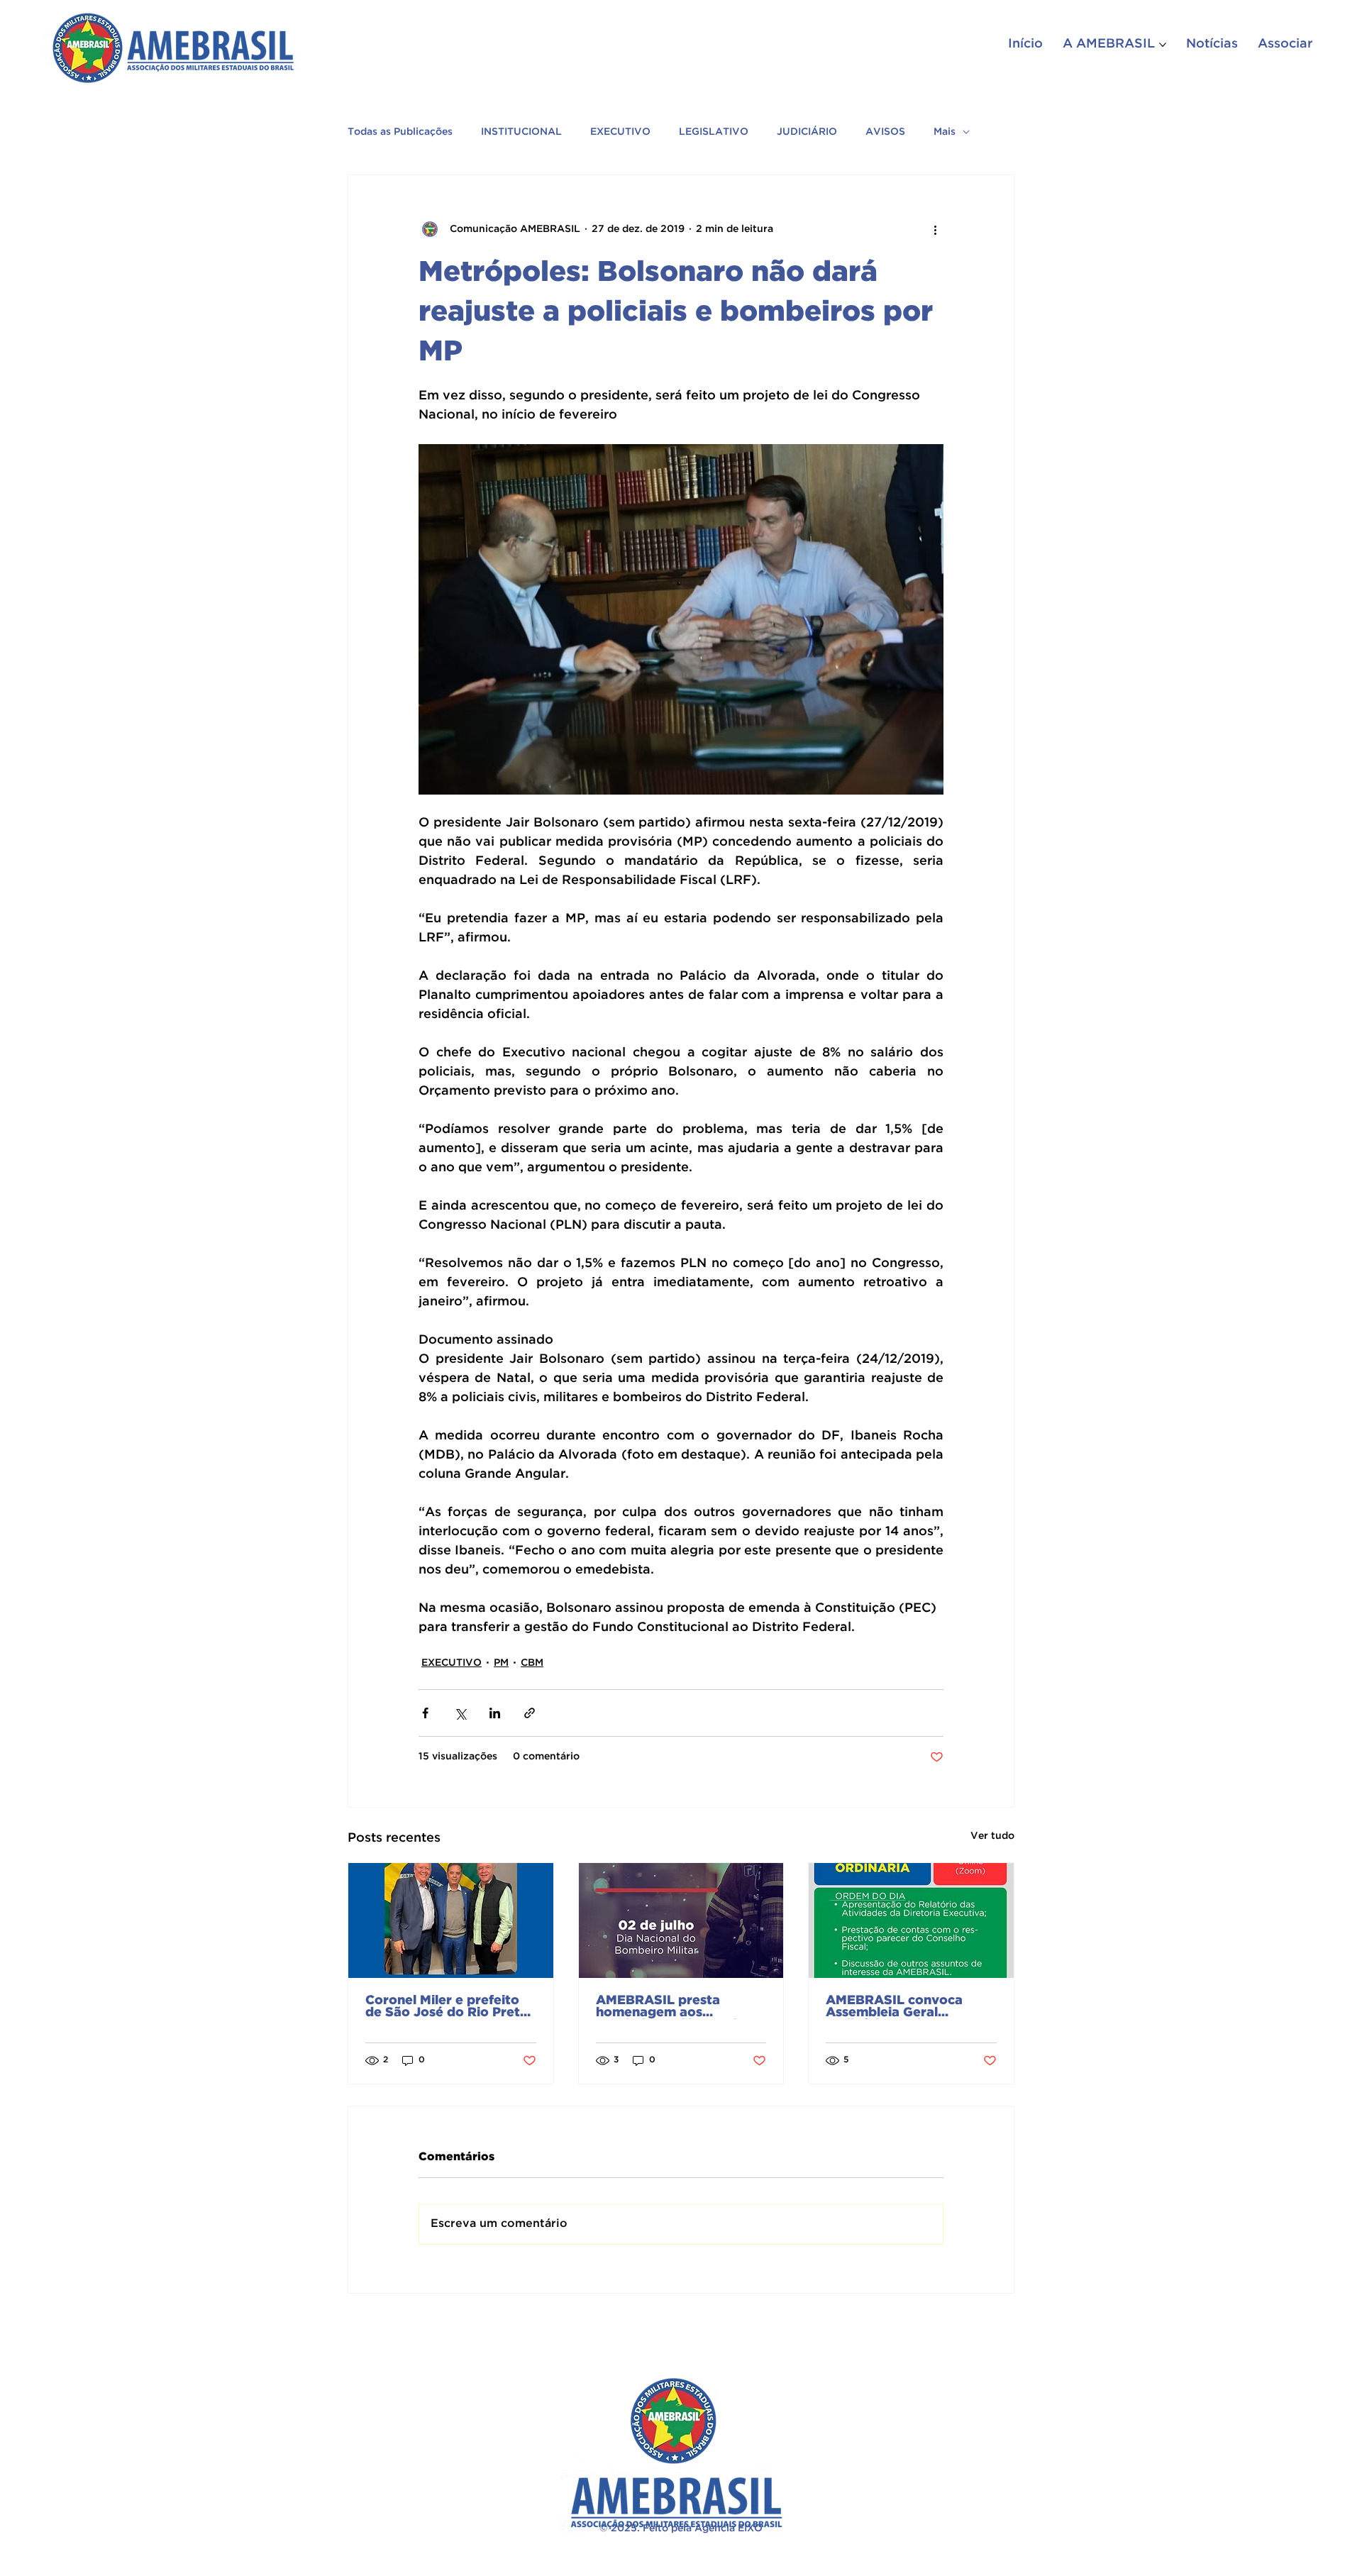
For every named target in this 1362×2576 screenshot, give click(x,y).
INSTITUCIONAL (521, 132)
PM (501, 1663)
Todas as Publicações (400, 132)
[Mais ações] (935, 229)
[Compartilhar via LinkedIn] (495, 1713)
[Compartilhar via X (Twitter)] (460, 1713)
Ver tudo (992, 1836)
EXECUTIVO (620, 132)
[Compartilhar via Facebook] (425, 1713)
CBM (532, 1663)
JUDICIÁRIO (807, 132)
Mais (945, 132)
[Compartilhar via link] (530, 1713)
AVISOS (885, 132)
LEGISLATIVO (714, 132)
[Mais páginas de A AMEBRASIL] (1163, 45)
